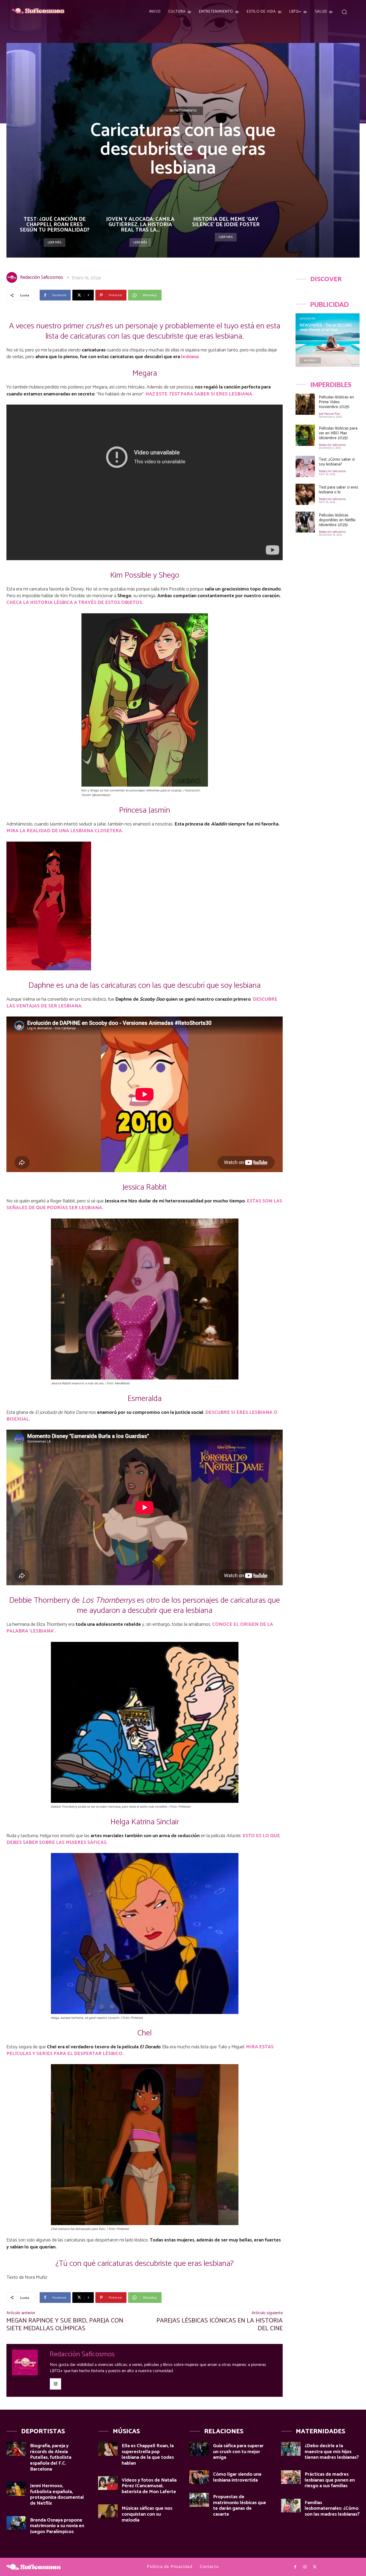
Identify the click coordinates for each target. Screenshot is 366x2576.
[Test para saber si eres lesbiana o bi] (305, 494)
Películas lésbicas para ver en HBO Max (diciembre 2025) (338, 433)
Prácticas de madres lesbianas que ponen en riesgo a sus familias (330, 2480)
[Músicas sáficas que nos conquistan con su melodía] (108, 2511)
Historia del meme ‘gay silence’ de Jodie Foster (226, 222)
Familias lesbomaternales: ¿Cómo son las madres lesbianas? (332, 2509)
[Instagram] (55, 2384)
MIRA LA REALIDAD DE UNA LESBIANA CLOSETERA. (65, 831)
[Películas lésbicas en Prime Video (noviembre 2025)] (305, 404)
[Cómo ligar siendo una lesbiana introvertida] (199, 2477)
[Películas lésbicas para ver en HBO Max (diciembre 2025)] (305, 435)
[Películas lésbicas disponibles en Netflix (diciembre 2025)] (305, 522)
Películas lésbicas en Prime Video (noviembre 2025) (336, 402)
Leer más (55, 242)
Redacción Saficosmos (42, 277)
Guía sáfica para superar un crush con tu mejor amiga (238, 2452)
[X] (315, 2567)
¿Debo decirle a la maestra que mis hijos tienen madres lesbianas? (332, 2452)
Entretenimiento (183, 111)
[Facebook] (295, 2567)
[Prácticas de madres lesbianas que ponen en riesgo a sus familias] (291, 2477)
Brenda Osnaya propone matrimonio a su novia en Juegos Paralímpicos (57, 2526)
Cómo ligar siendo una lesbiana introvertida (237, 2477)
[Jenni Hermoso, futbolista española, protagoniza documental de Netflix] (16, 2489)
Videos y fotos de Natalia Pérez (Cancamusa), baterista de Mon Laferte (149, 2486)
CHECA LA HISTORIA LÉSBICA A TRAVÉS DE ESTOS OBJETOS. (75, 603)
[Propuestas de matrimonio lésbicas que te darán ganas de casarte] (199, 2500)
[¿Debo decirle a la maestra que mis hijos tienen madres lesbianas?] (291, 2449)
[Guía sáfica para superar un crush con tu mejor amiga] (199, 2449)
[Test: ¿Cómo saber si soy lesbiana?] (305, 466)
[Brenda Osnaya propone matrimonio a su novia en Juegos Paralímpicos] (16, 2523)
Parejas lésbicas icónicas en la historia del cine (220, 2325)
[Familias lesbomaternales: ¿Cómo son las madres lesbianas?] (291, 2506)
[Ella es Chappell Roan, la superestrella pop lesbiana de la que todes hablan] (108, 2449)
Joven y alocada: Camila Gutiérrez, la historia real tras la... (140, 225)
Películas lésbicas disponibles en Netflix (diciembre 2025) (337, 520)
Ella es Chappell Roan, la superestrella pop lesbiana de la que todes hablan (148, 2455)
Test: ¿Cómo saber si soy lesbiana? (337, 462)
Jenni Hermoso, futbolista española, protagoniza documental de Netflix (57, 2495)
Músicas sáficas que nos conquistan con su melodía (147, 2514)
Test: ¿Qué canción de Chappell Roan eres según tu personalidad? (55, 225)
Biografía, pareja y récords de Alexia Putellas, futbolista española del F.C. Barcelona (51, 2457)
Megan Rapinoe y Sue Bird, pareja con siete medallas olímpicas (65, 2325)
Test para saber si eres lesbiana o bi (339, 490)
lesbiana (190, 357)
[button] (344, 12)
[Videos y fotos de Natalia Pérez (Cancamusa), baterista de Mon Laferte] (108, 2483)
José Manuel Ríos (329, 414)
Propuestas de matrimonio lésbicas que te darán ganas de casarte (240, 2506)
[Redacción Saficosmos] (13, 277)
